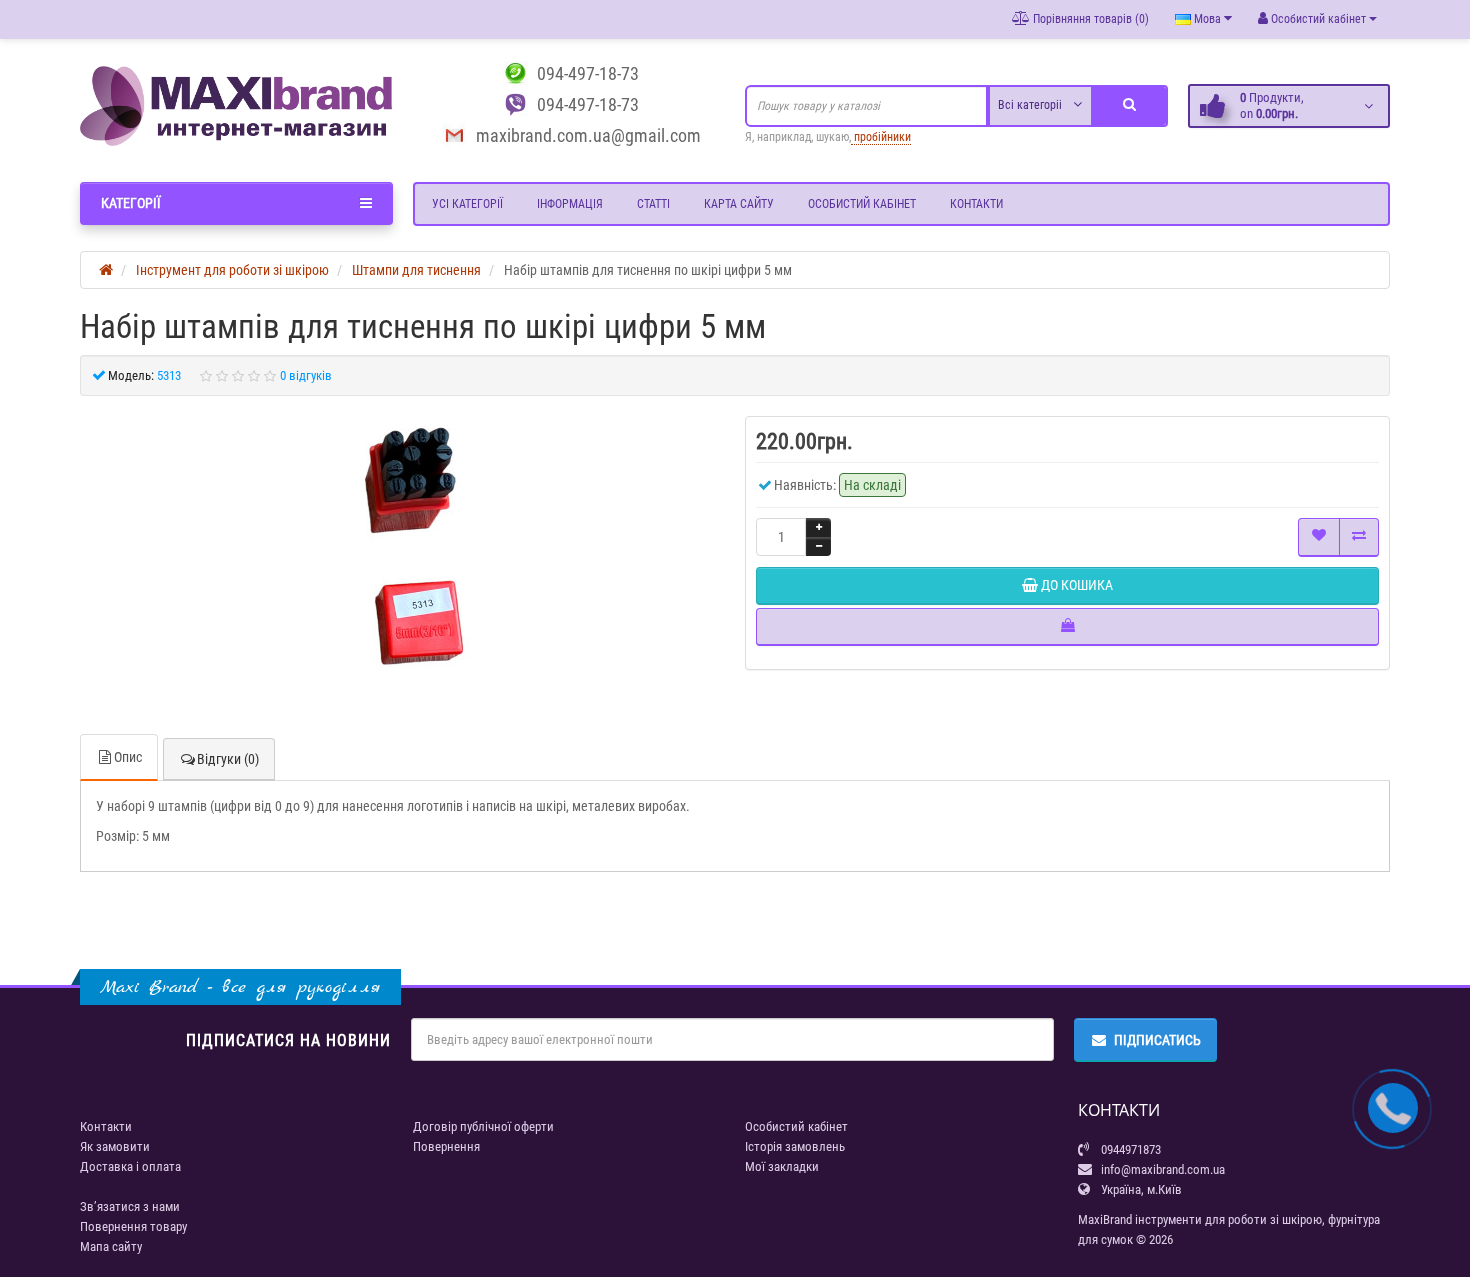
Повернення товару (133, 1226)
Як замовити (115, 1146)
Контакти (976, 204)
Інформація (570, 204)
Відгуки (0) (228, 759)
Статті (653, 204)
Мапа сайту (111, 1246)
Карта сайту (739, 204)
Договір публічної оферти (483, 1126)
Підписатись (1157, 1040)
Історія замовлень (795, 1146)
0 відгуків (306, 375)
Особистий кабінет (862, 204)
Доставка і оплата (130, 1166)
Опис (128, 757)
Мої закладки (782, 1166)
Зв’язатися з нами (130, 1206)
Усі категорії (467, 204)
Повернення (446, 1146)
